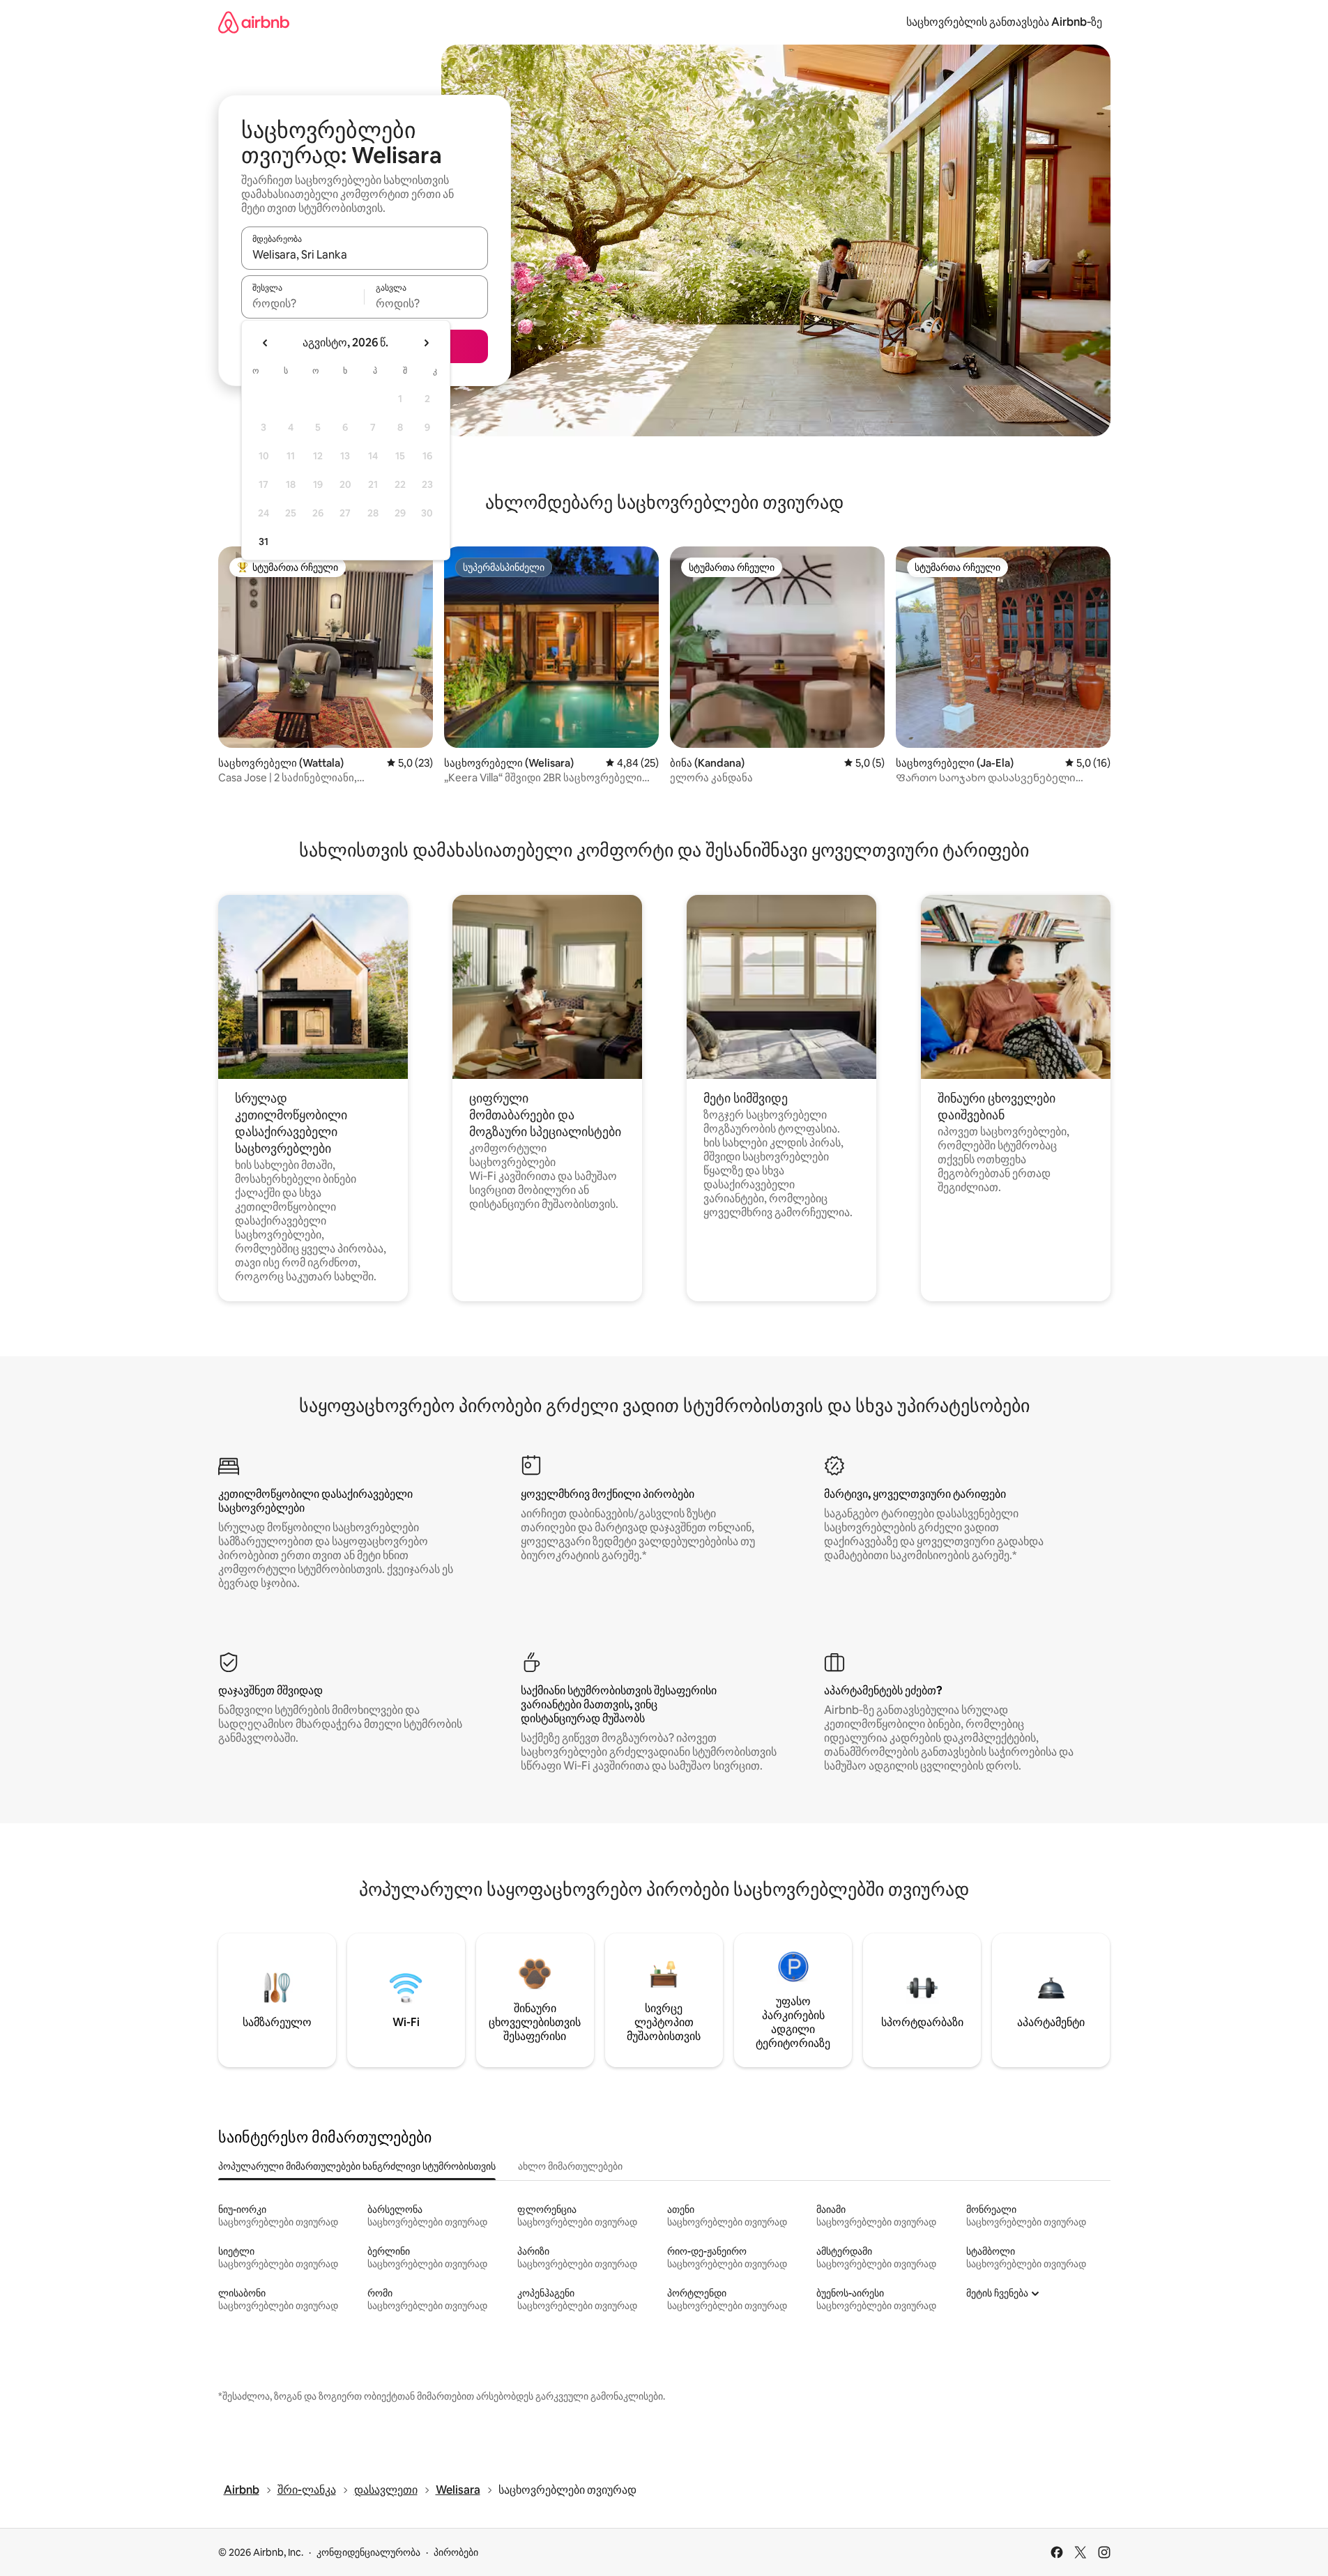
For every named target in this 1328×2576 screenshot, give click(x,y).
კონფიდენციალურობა (368, 2552)
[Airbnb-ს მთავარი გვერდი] (254, 22)
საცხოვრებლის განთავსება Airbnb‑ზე (1004, 22)
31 (264, 542)
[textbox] (303, 303)
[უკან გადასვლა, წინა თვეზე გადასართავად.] (266, 343)
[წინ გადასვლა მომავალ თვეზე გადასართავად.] (426, 343)
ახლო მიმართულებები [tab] (570, 2166)
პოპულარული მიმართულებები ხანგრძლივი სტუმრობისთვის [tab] (357, 2166)
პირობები (456, 2552)
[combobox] (365, 254)
